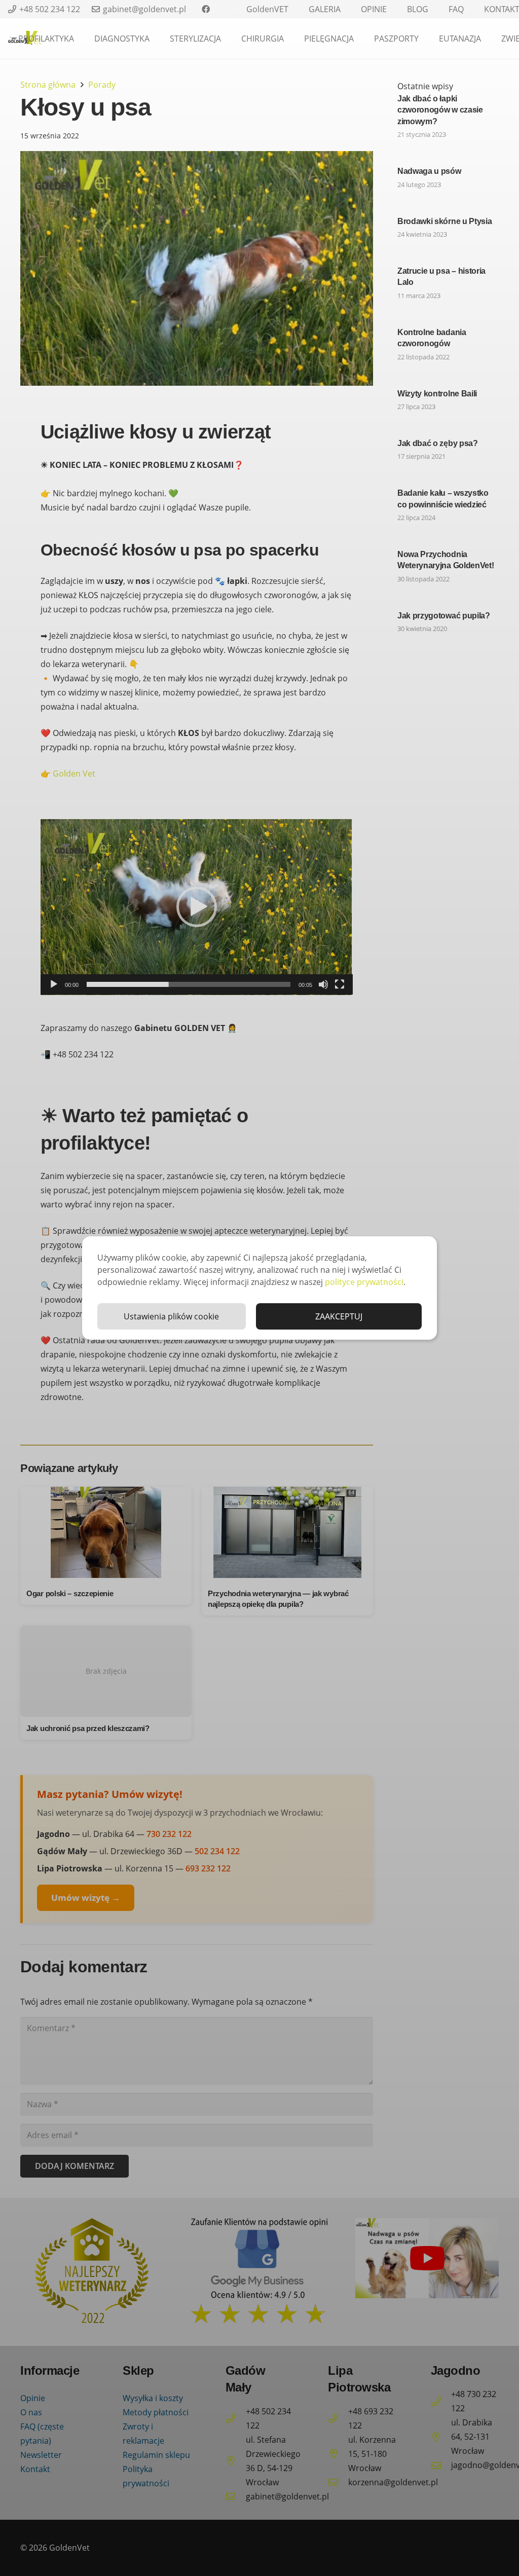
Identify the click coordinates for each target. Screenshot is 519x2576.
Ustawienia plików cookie (171, 1316)
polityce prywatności (364, 1282)
